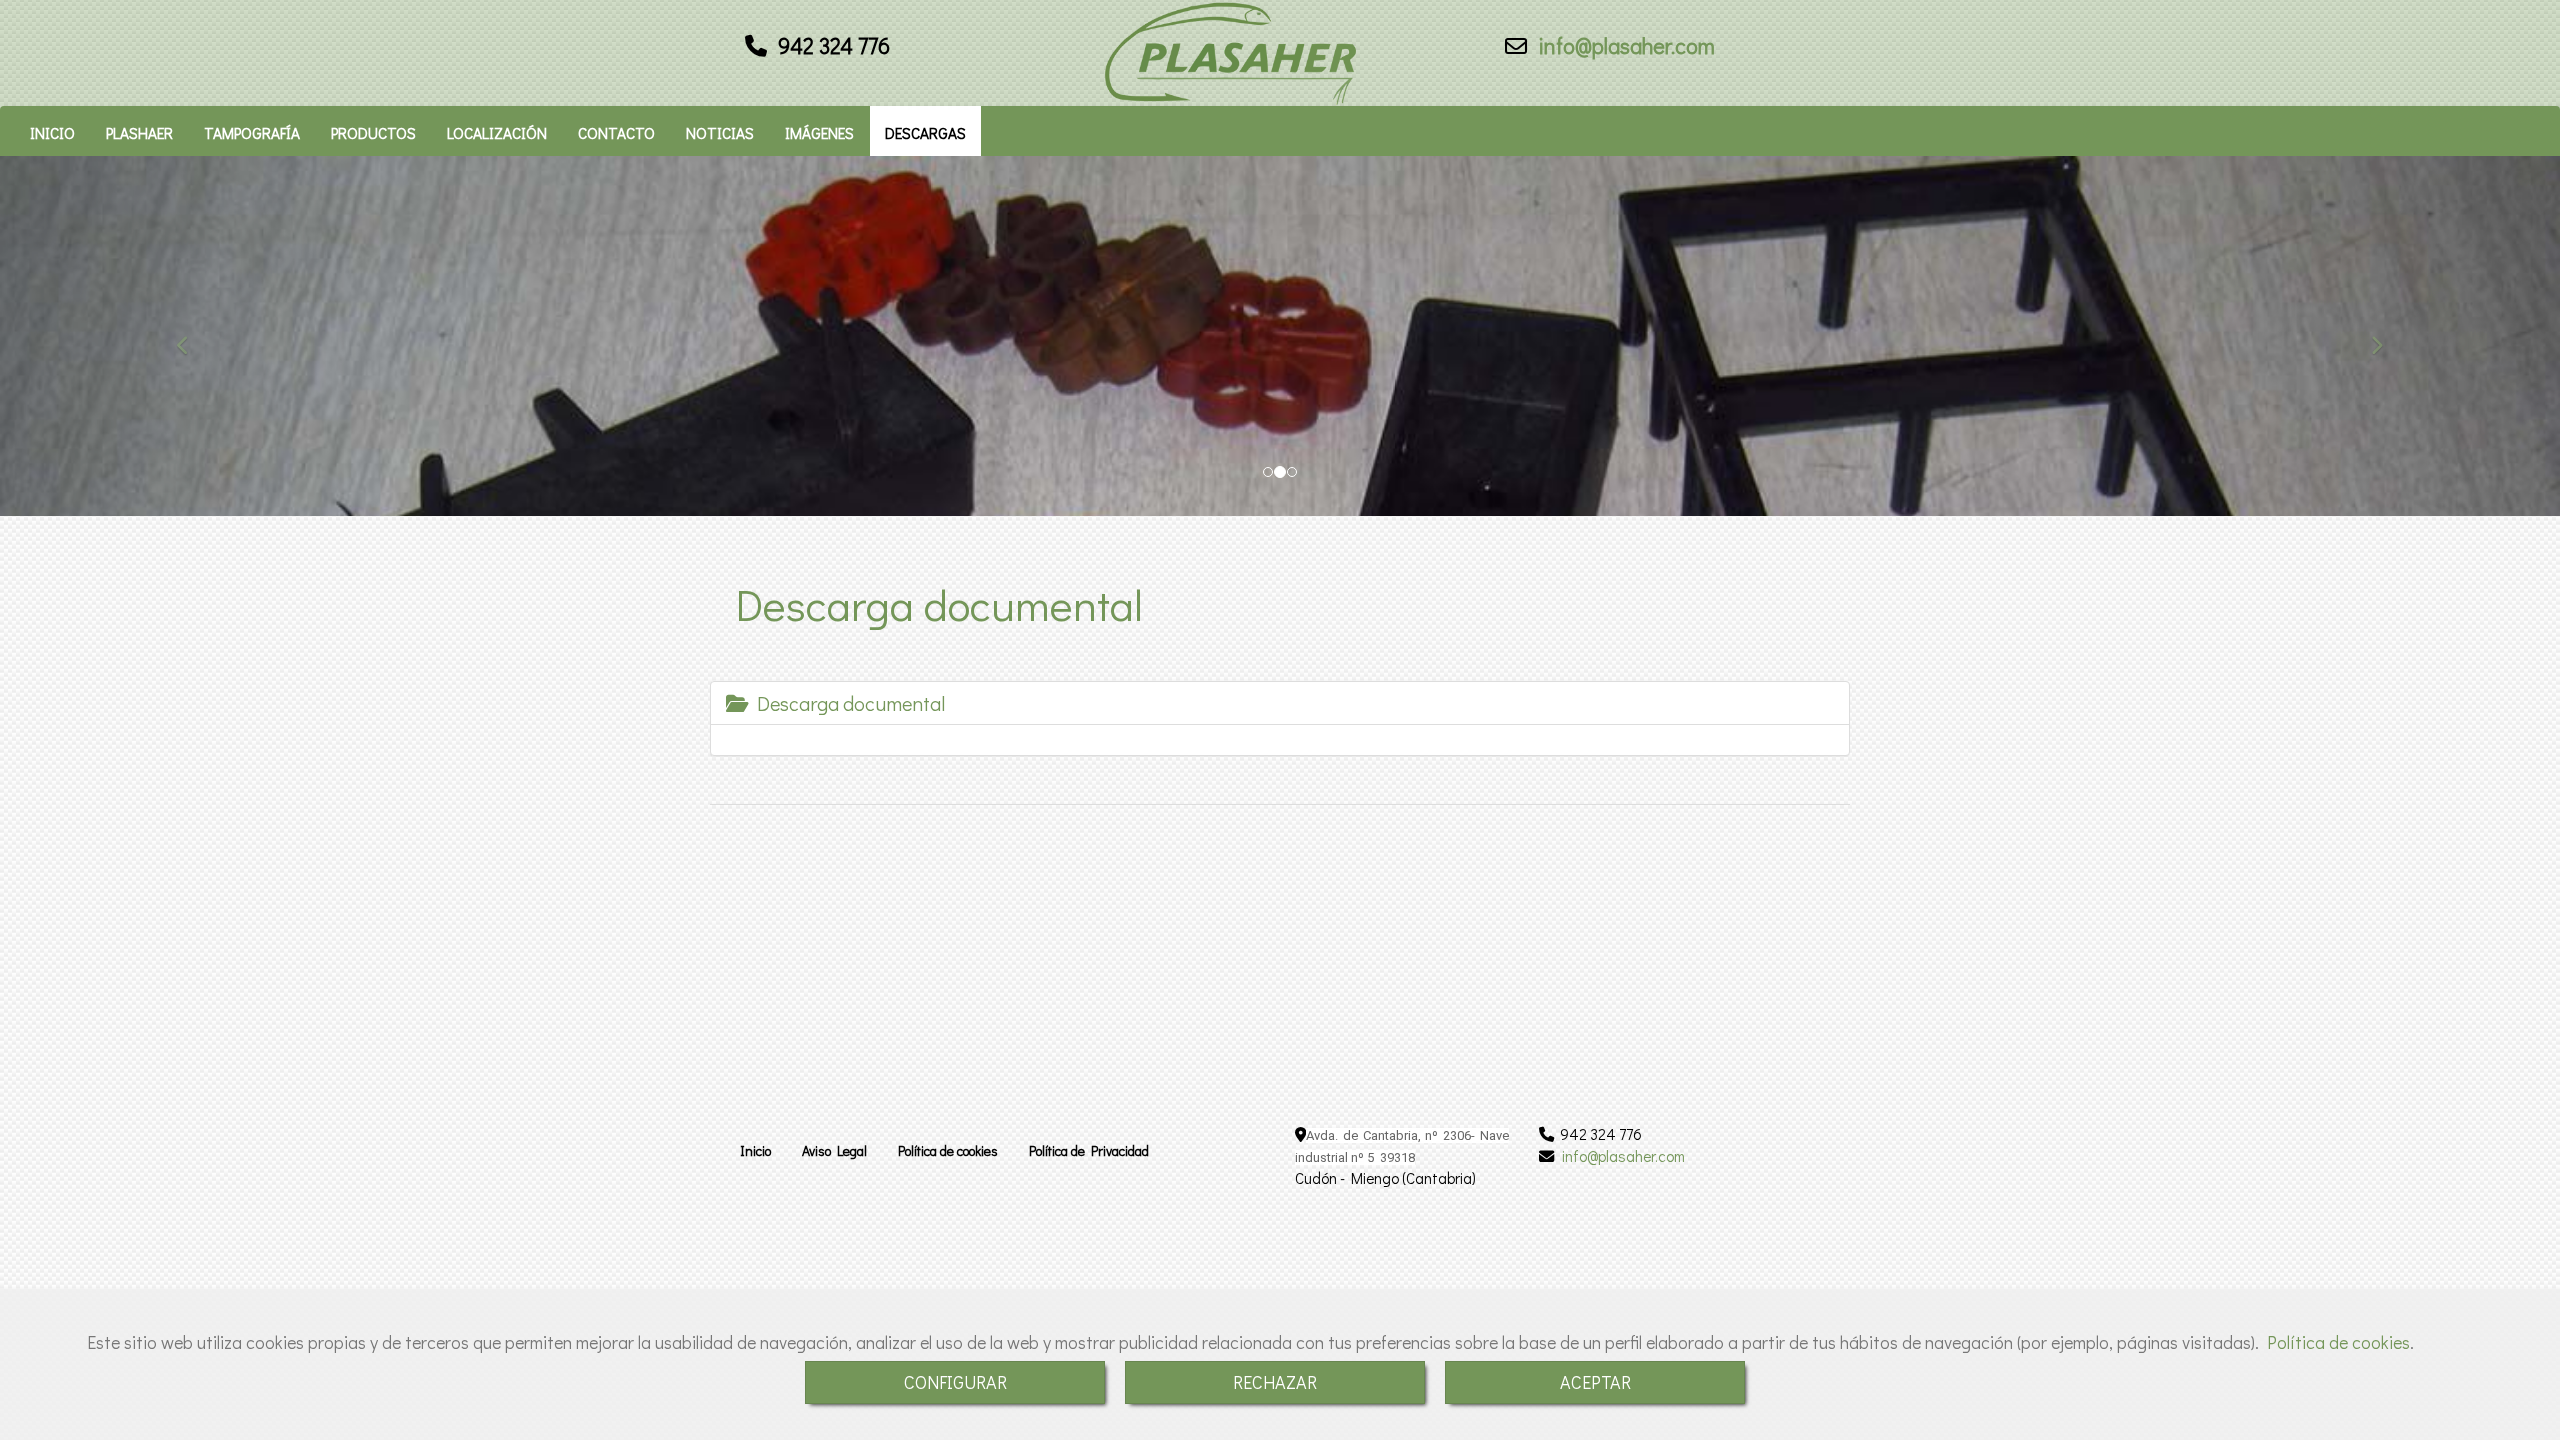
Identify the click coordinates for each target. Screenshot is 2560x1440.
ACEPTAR (1595, 1382)
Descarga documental (847, 703)
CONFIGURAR (955, 1382)
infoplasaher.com (1624, 45)
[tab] (1280, 703)
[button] (192, 336)
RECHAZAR (1275, 1382)
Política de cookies (2338, 1342)
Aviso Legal (834, 1151)
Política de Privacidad (1089, 1151)
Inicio (755, 1151)
